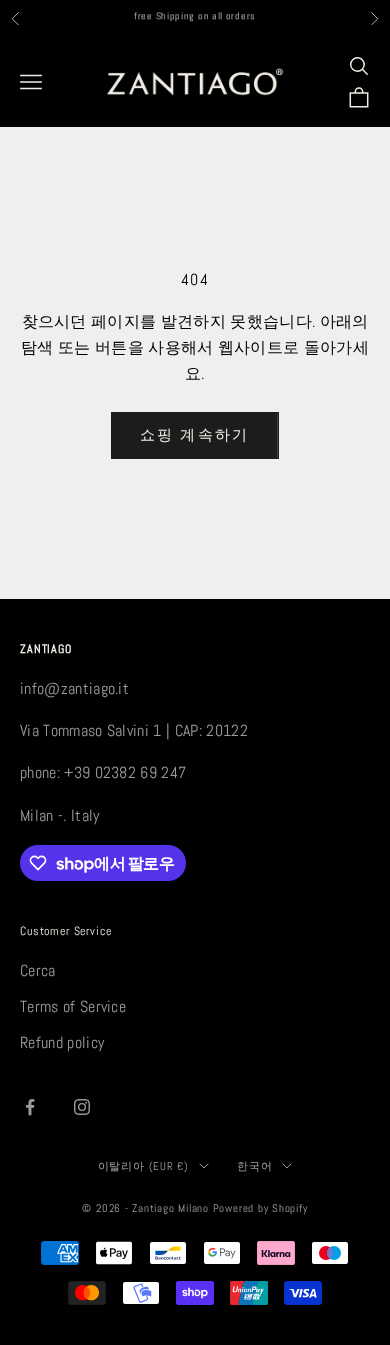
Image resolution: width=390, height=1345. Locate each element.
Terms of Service (73, 1006)
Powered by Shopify (260, 1208)
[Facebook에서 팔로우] (30, 1107)
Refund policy (62, 1042)
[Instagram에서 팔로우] (82, 1107)
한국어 (254, 1166)
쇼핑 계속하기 (195, 434)
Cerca (38, 970)
